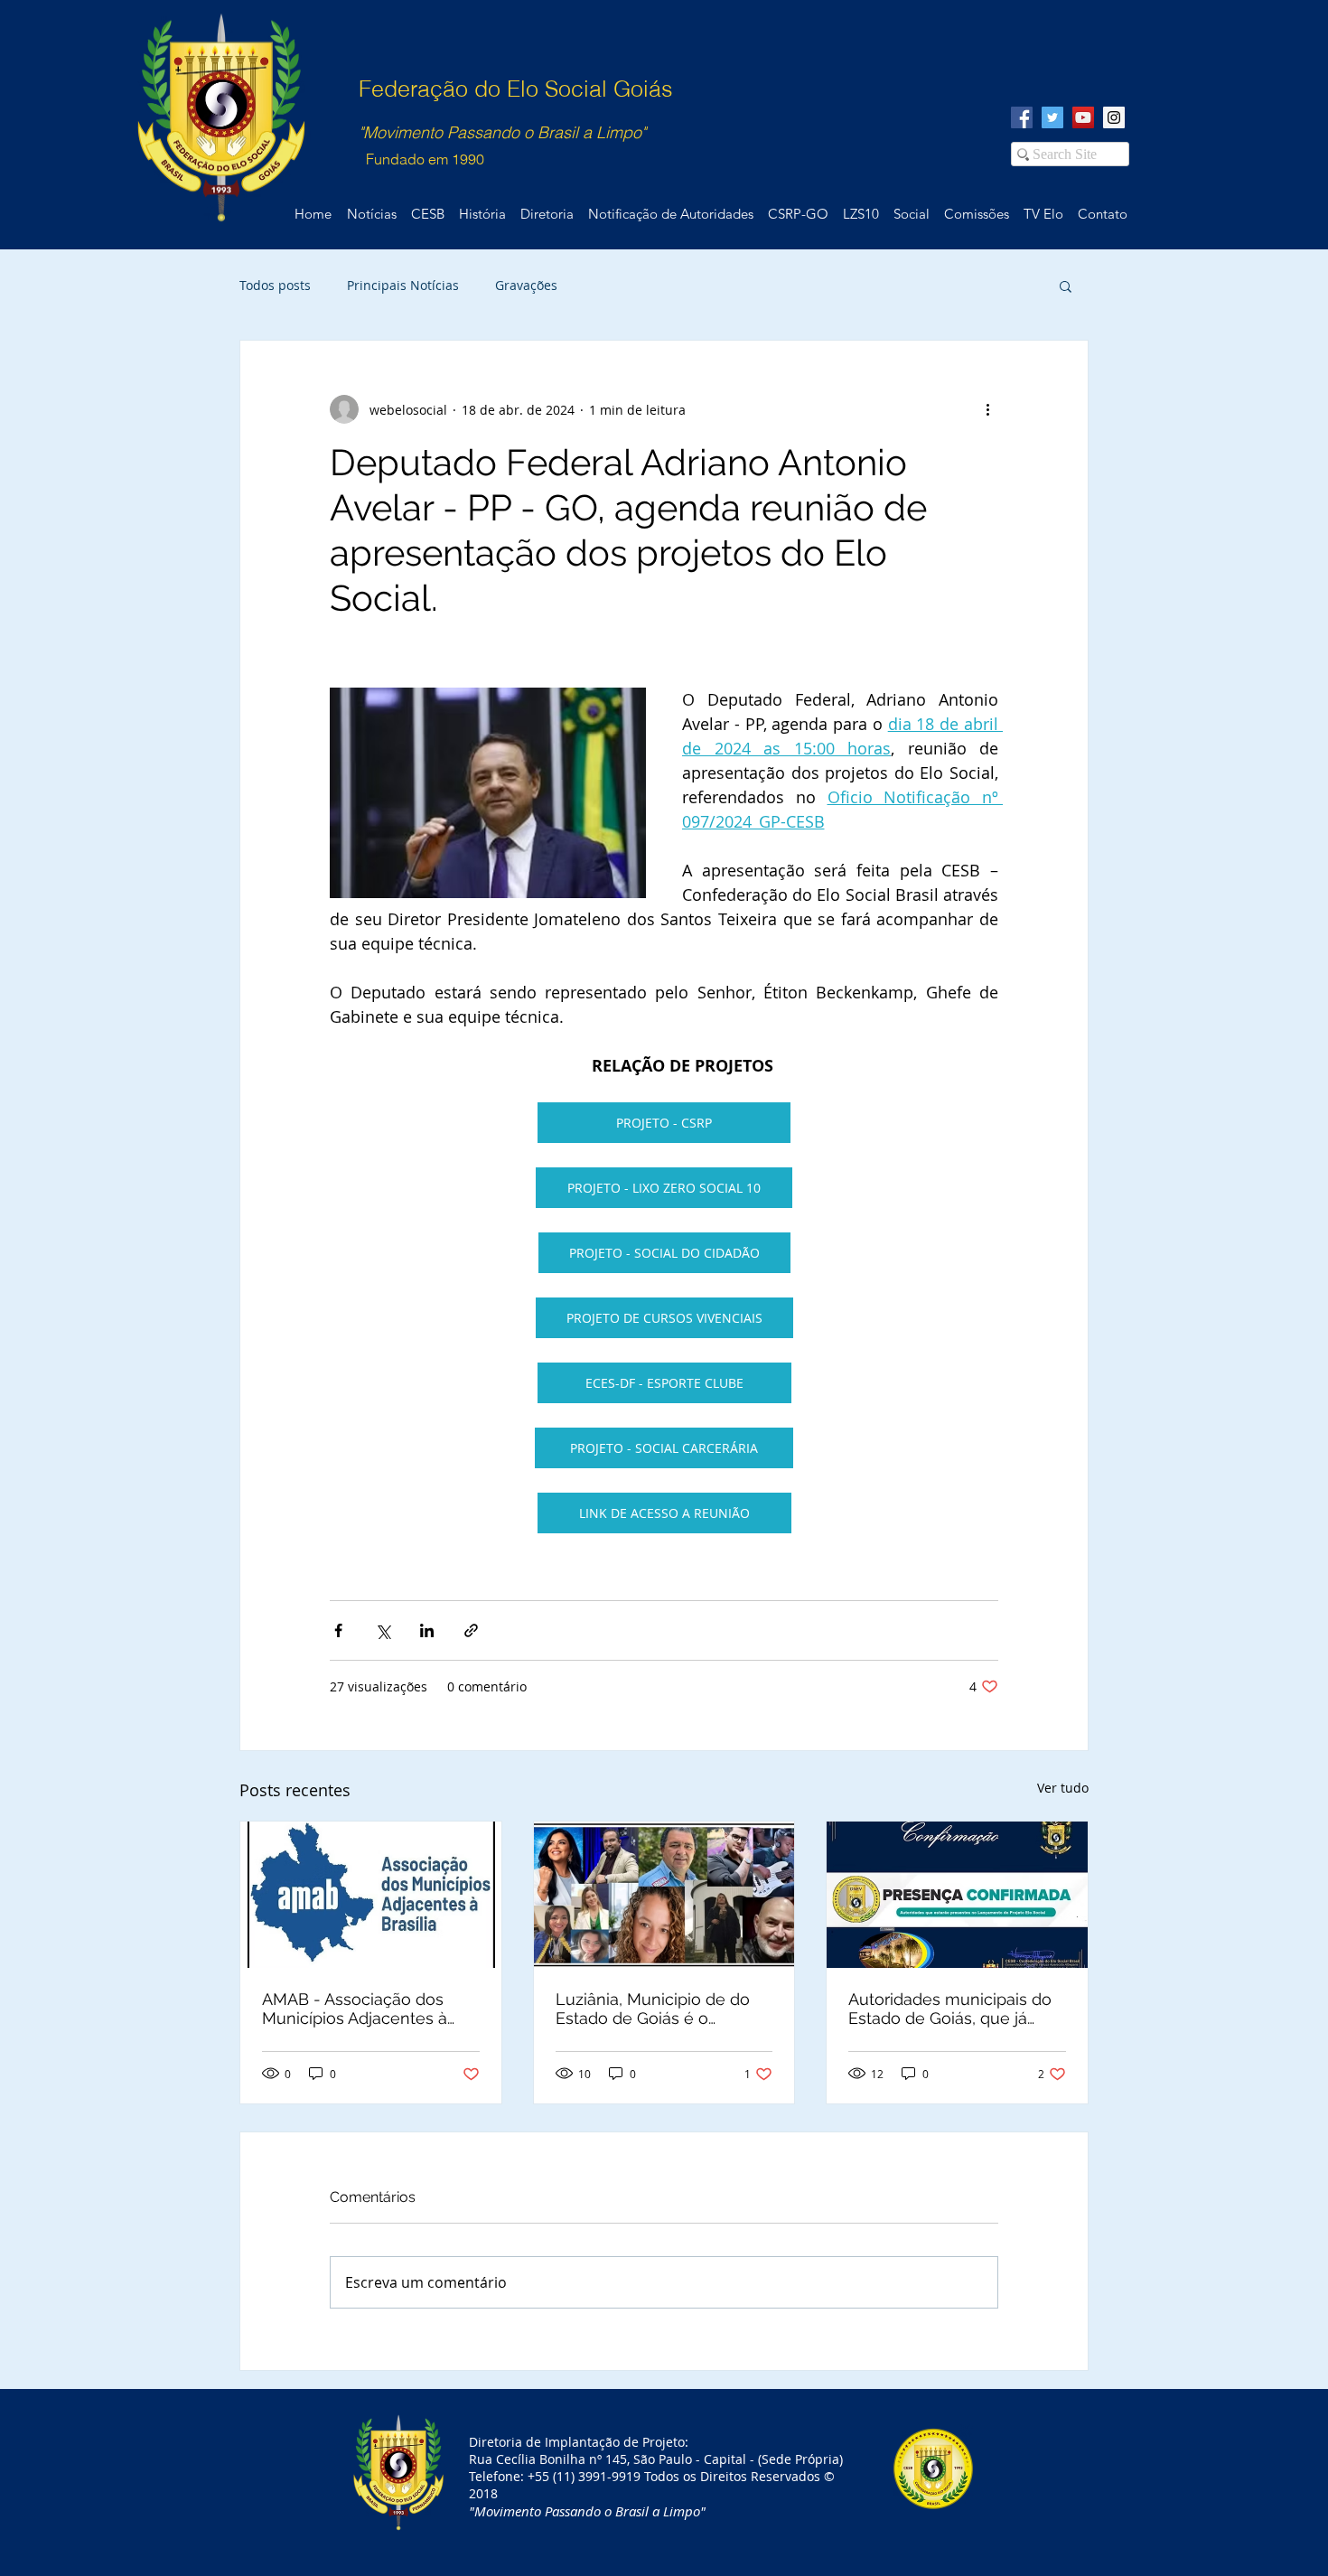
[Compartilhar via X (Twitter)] (383, 1630)
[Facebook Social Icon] (1022, 117)
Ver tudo (1063, 1788)
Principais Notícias (403, 285)
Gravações (526, 285)
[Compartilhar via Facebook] (338, 1630)
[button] (1066, 286)
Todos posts (275, 285)
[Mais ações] (987, 409)
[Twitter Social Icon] (1052, 117)
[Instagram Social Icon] (1114, 117)
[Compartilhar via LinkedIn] (427, 1630)
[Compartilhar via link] (471, 1630)
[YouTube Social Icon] (1083, 117)
